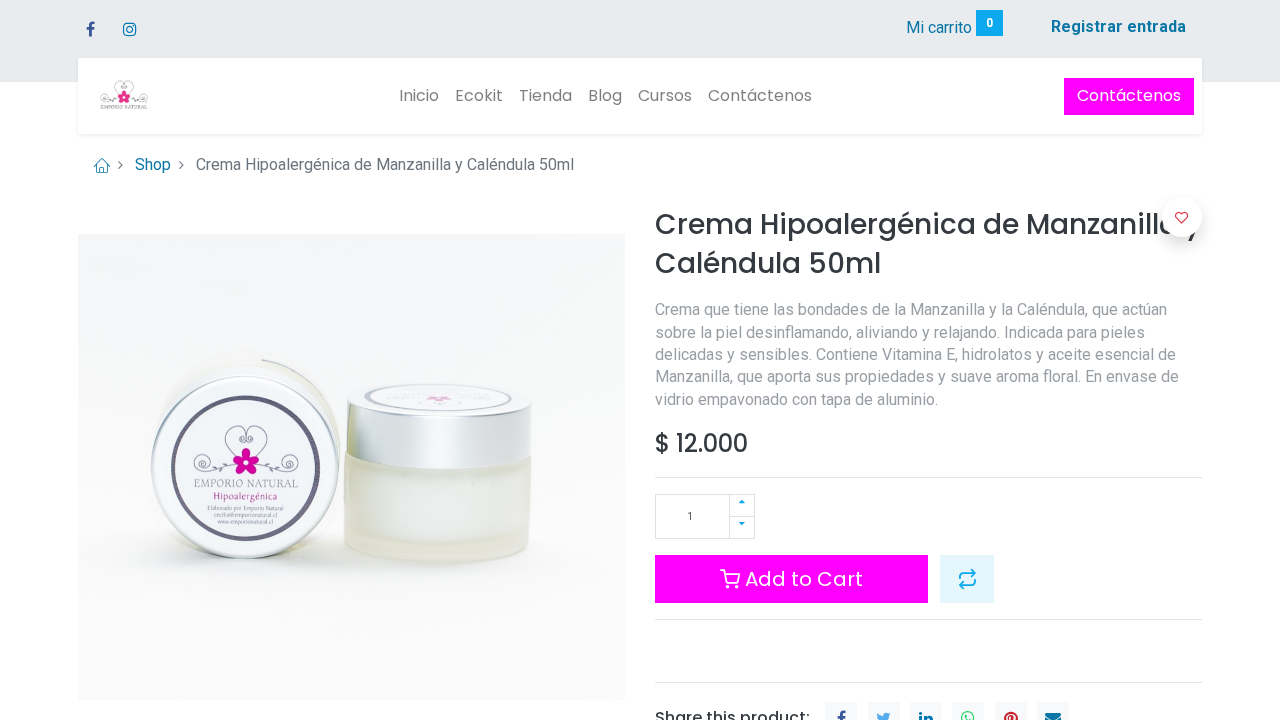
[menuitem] (419, 96)
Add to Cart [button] (801, 579)
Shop (153, 164)
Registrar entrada (1118, 26)
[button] (967, 579)
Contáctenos (1129, 95)
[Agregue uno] (742, 505)
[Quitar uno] (742, 527)
